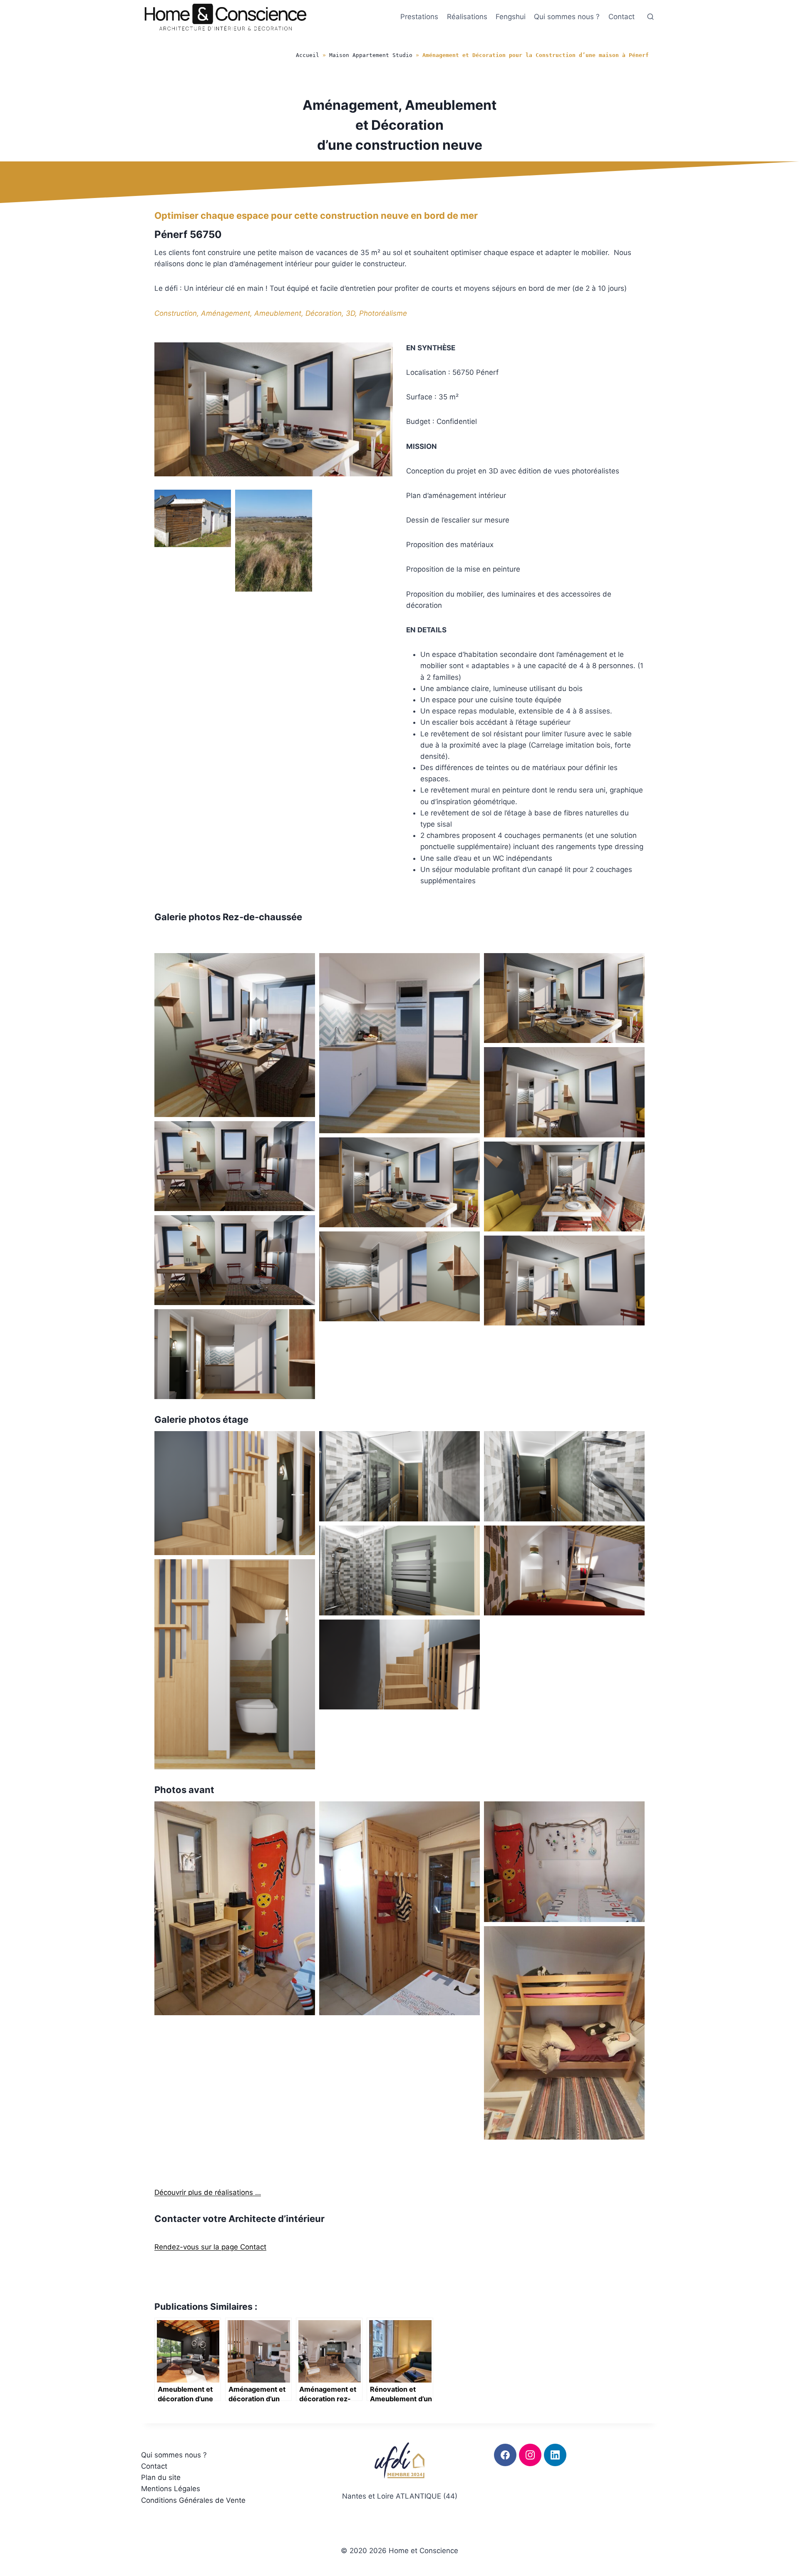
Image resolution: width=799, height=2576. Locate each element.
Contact (622, 17)
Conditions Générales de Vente (193, 2500)
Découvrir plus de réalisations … (208, 2192)
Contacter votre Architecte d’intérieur (239, 2219)
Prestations (419, 17)
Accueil (308, 55)
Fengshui (511, 17)
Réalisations (467, 17)
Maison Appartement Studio (371, 55)
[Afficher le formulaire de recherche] (650, 17)
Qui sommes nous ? (567, 17)
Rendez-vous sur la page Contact (210, 2247)
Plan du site (161, 2477)
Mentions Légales (171, 2489)
